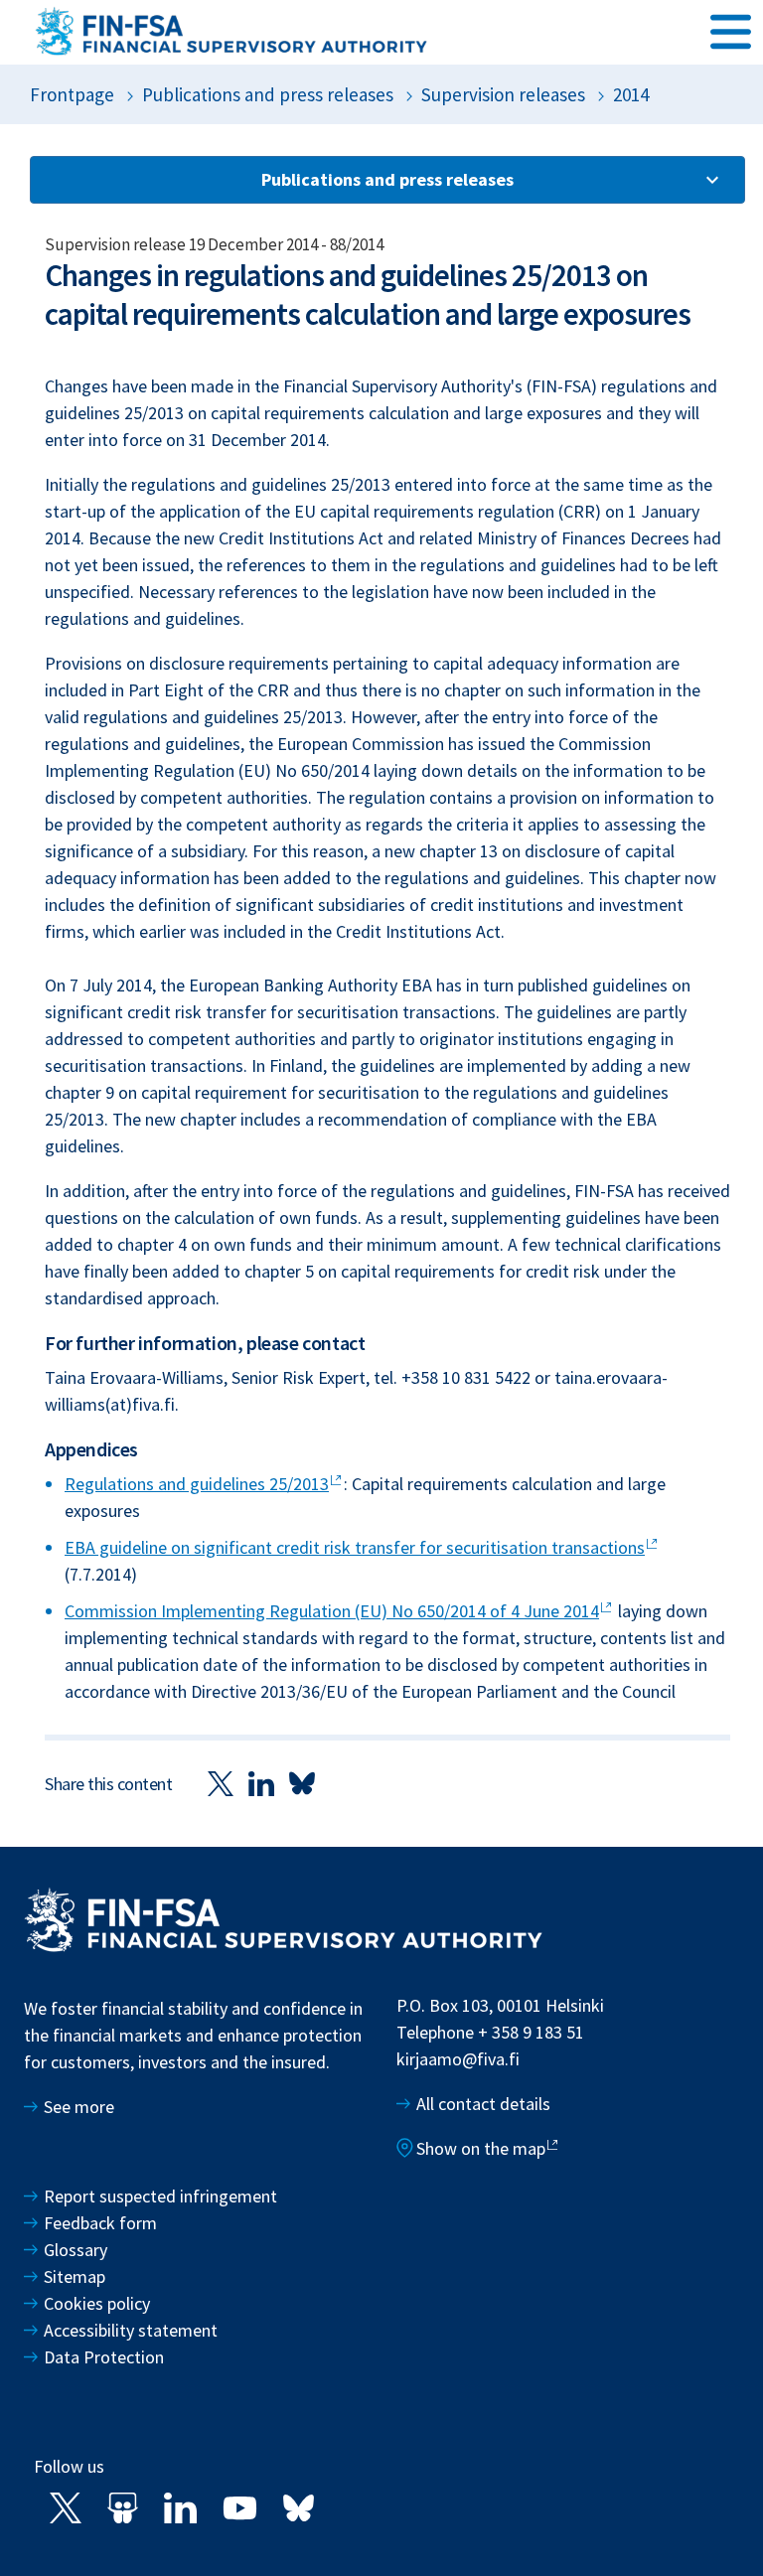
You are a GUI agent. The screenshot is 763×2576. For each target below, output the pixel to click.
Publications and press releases (268, 94)
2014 (631, 94)
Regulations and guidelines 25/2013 (197, 1484)
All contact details (483, 2104)
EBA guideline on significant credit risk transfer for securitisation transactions (355, 1547)
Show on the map (481, 2148)
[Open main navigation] (731, 31)
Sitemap (75, 2276)
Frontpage (72, 94)
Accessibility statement (131, 2330)
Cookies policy (97, 2303)
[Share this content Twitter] (221, 1783)
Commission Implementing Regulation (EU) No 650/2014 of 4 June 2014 (332, 1611)
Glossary (76, 2250)
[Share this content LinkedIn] (261, 1783)
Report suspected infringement (162, 2196)
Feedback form (100, 2223)
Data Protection (104, 2357)
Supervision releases (503, 94)
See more (79, 2107)
